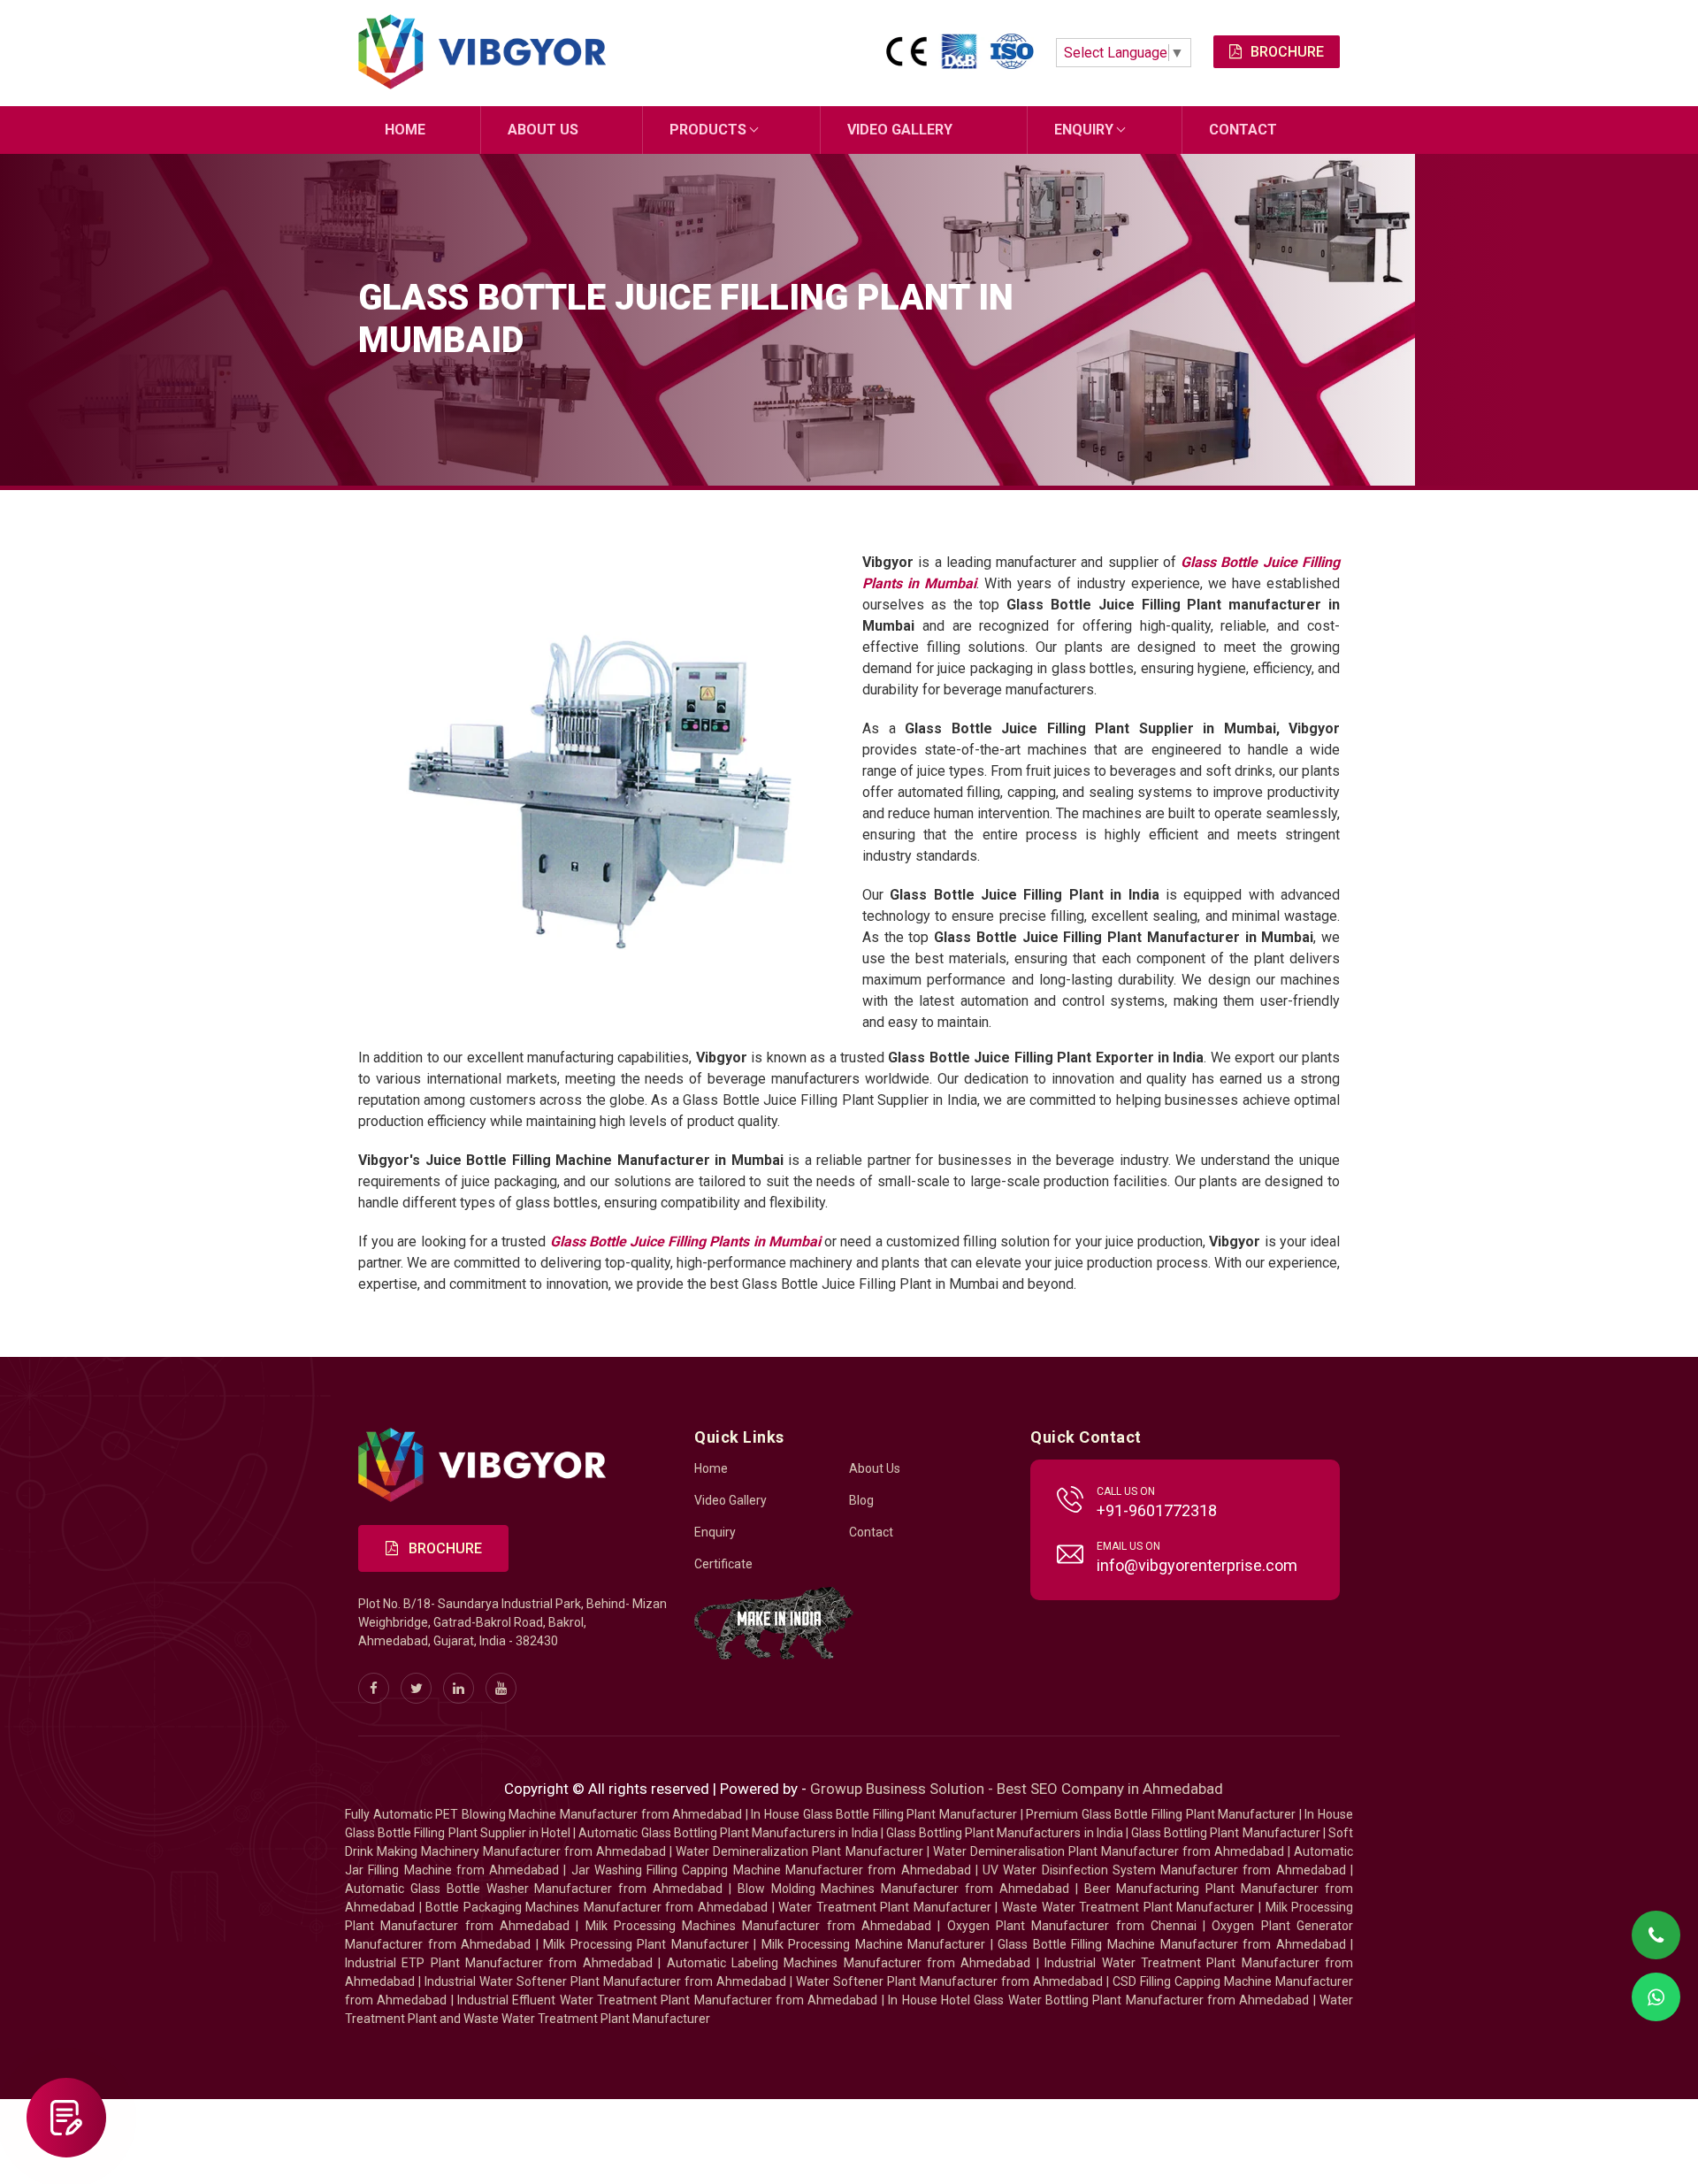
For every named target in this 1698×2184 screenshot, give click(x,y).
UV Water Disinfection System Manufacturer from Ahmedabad (1164, 1870)
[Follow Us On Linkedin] (459, 1688)
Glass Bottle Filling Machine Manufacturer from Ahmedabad (1171, 1944)
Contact (1243, 130)
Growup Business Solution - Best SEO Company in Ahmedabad (1017, 1789)
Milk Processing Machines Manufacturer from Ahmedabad (759, 1926)
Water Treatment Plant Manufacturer (887, 1907)
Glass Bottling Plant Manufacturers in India (1005, 1833)
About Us (543, 130)
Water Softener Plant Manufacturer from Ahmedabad (949, 1981)
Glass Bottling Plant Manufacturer (1226, 1833)
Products (708, 130)
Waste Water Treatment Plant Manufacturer (1128, 1907)
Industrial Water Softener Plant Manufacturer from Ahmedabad (605, 1981)
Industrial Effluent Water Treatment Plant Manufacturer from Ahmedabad (667, 2000)
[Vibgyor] (482, 53)
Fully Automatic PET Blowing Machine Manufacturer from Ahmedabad (543, 1814)
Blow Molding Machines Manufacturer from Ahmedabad (903, 1889)
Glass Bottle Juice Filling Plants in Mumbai (685, 1241)
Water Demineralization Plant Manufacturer (799, 1851)
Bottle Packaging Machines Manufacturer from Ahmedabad (597, 1907)
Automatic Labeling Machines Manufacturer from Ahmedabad (849, 1963)
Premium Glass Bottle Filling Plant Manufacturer (1161, 1814)
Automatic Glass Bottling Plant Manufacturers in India (728, 1833)
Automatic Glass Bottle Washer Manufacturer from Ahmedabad (534, 1889)
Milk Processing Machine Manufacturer (874, 1944)
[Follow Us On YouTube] (501, 1688)
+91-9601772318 (1157, 1510)
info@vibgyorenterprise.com (1197, 1565)
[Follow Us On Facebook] (374, 1688)
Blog (861, 1500)
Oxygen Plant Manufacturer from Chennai (1072, 1926)
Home (405, 130)
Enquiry (1084, 130)
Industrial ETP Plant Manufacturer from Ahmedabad (499, 1963)
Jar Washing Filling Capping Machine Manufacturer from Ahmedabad (771, 1870)
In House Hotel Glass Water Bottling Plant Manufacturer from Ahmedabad (1098, 2000)
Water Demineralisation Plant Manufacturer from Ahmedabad (1109, 1851)
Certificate (723, 1564)
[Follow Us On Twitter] (416, 1688)
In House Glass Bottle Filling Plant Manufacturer (884, 1814)
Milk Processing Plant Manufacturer (646, 1944)
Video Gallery (900, 130)
